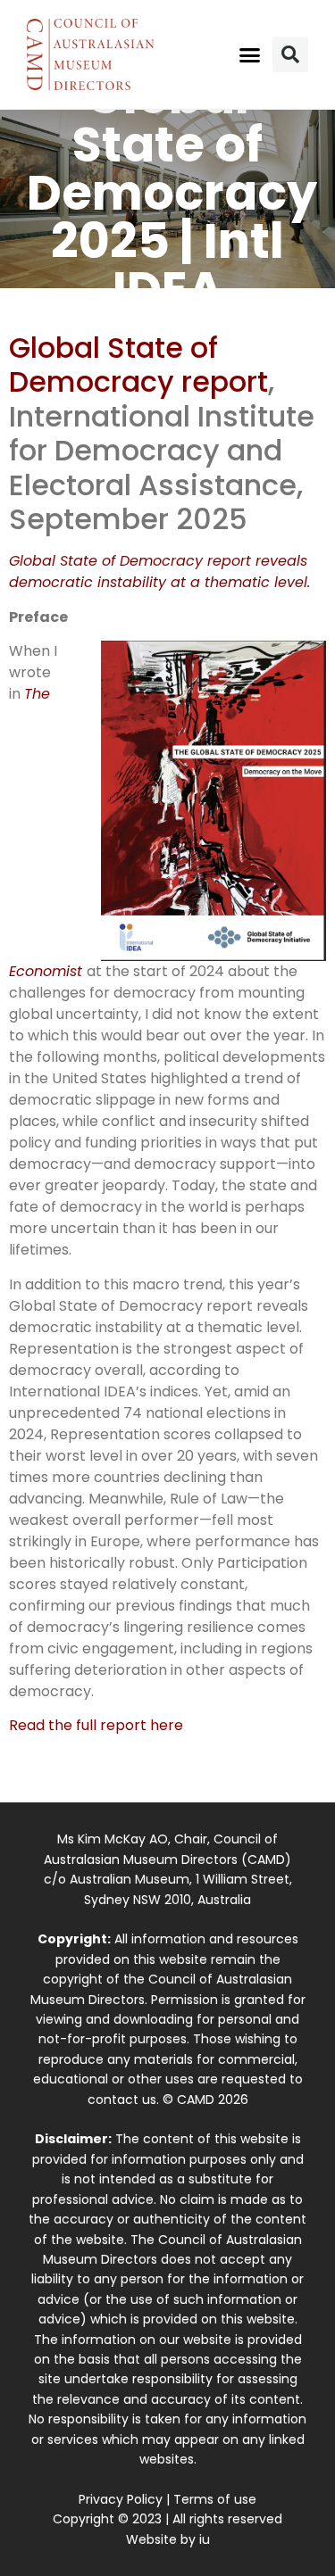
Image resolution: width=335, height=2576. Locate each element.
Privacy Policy (121, 2499)
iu (205, 2539)
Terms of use (215, 2499)
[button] (249, 54)
